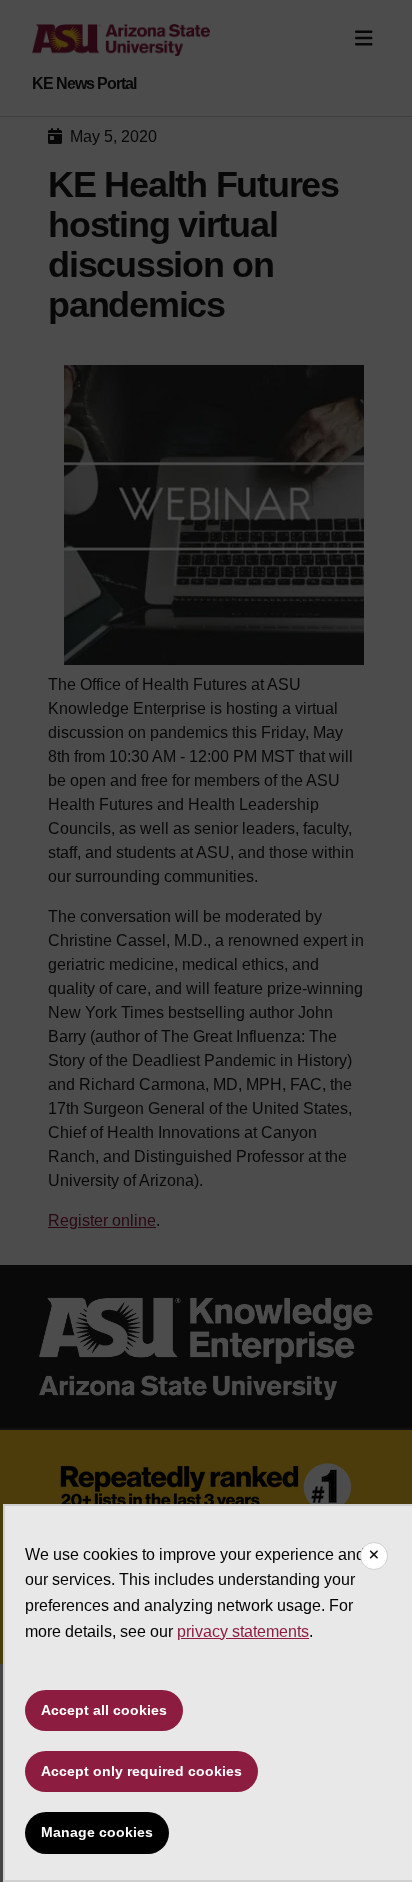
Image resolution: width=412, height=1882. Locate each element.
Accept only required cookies (141, 1771)
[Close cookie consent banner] (374, 1556)
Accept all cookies (104, 1710)
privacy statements (243, 1631)
